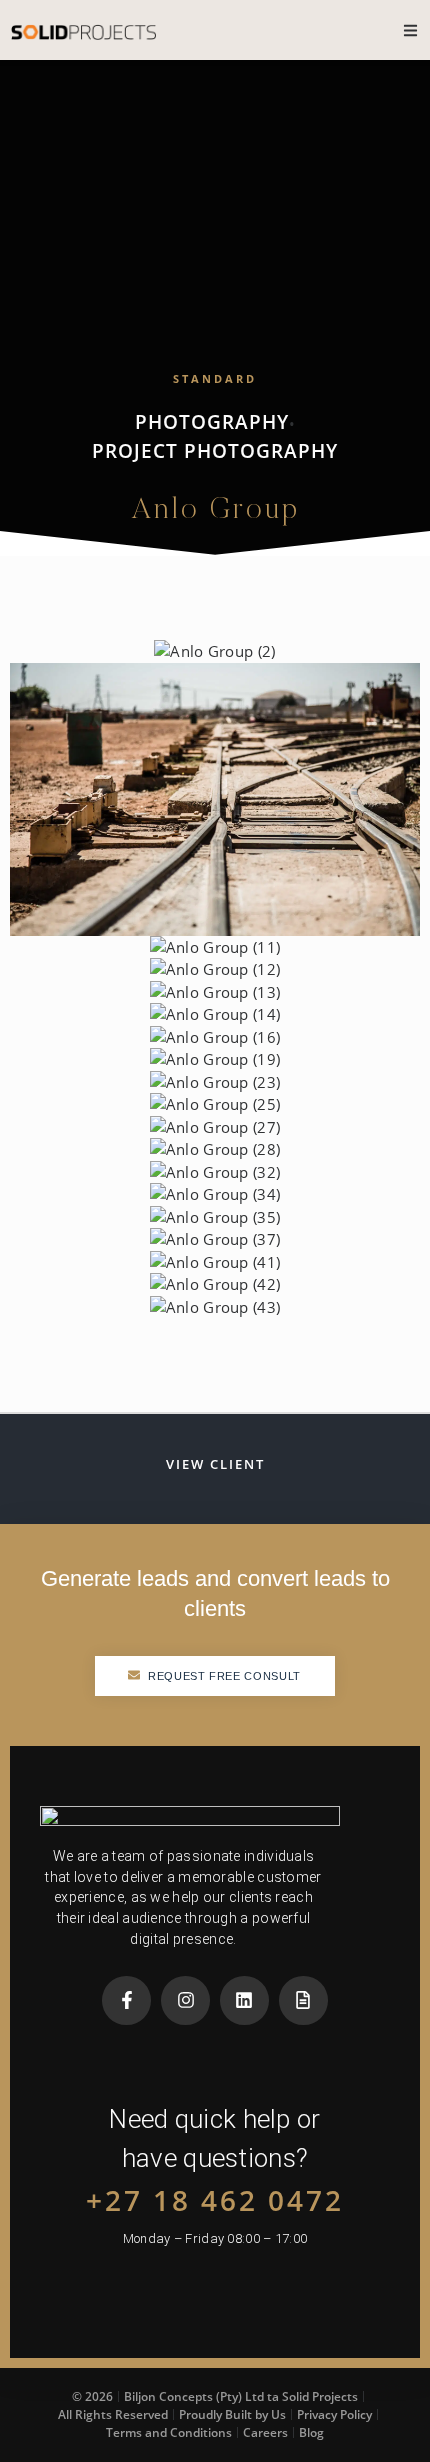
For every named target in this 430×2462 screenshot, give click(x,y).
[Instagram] (185, 2000)
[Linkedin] (244, 2000)
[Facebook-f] (126, 2000)
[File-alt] (303, 2000)
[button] (215, 799)
